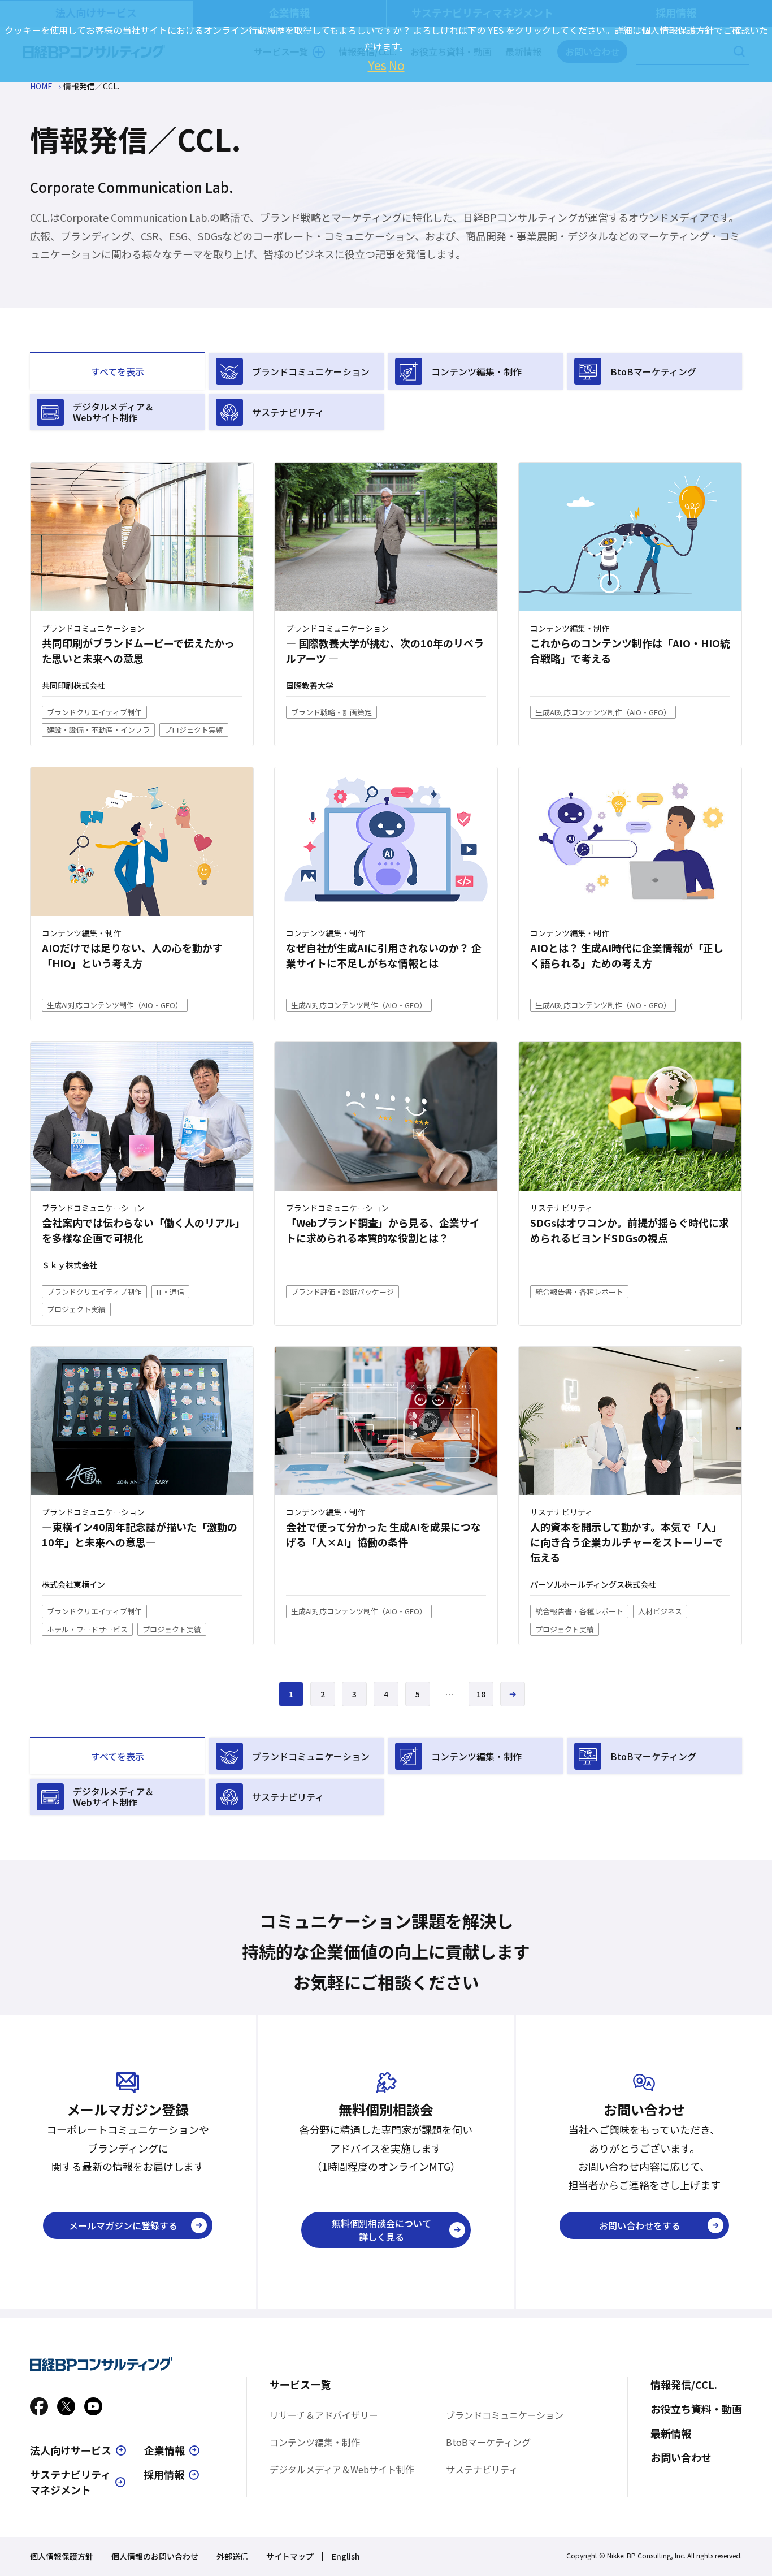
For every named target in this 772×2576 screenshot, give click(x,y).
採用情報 (164, 2474)
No (397, 65)
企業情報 (164, 2450)
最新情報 (671, 2433)
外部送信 (232, 2556)
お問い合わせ (681, 2457)
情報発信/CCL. (684, 2384)
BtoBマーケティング (653, 371)
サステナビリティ (288, 412)
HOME (41, 86)
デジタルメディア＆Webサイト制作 (113, 412)
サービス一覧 (300, 2384)
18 (481, 1694)
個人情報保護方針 (62, 2556)
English (346, 2556)
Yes (377, 65)
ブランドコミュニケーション (311, 371)
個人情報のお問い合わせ (155, 2556)
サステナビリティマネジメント (70, 2482)
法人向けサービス (71, 2450)
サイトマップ (290, 2556)
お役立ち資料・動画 (696, 2409)
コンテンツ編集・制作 (476, 371)
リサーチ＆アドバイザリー (324, 2415)
